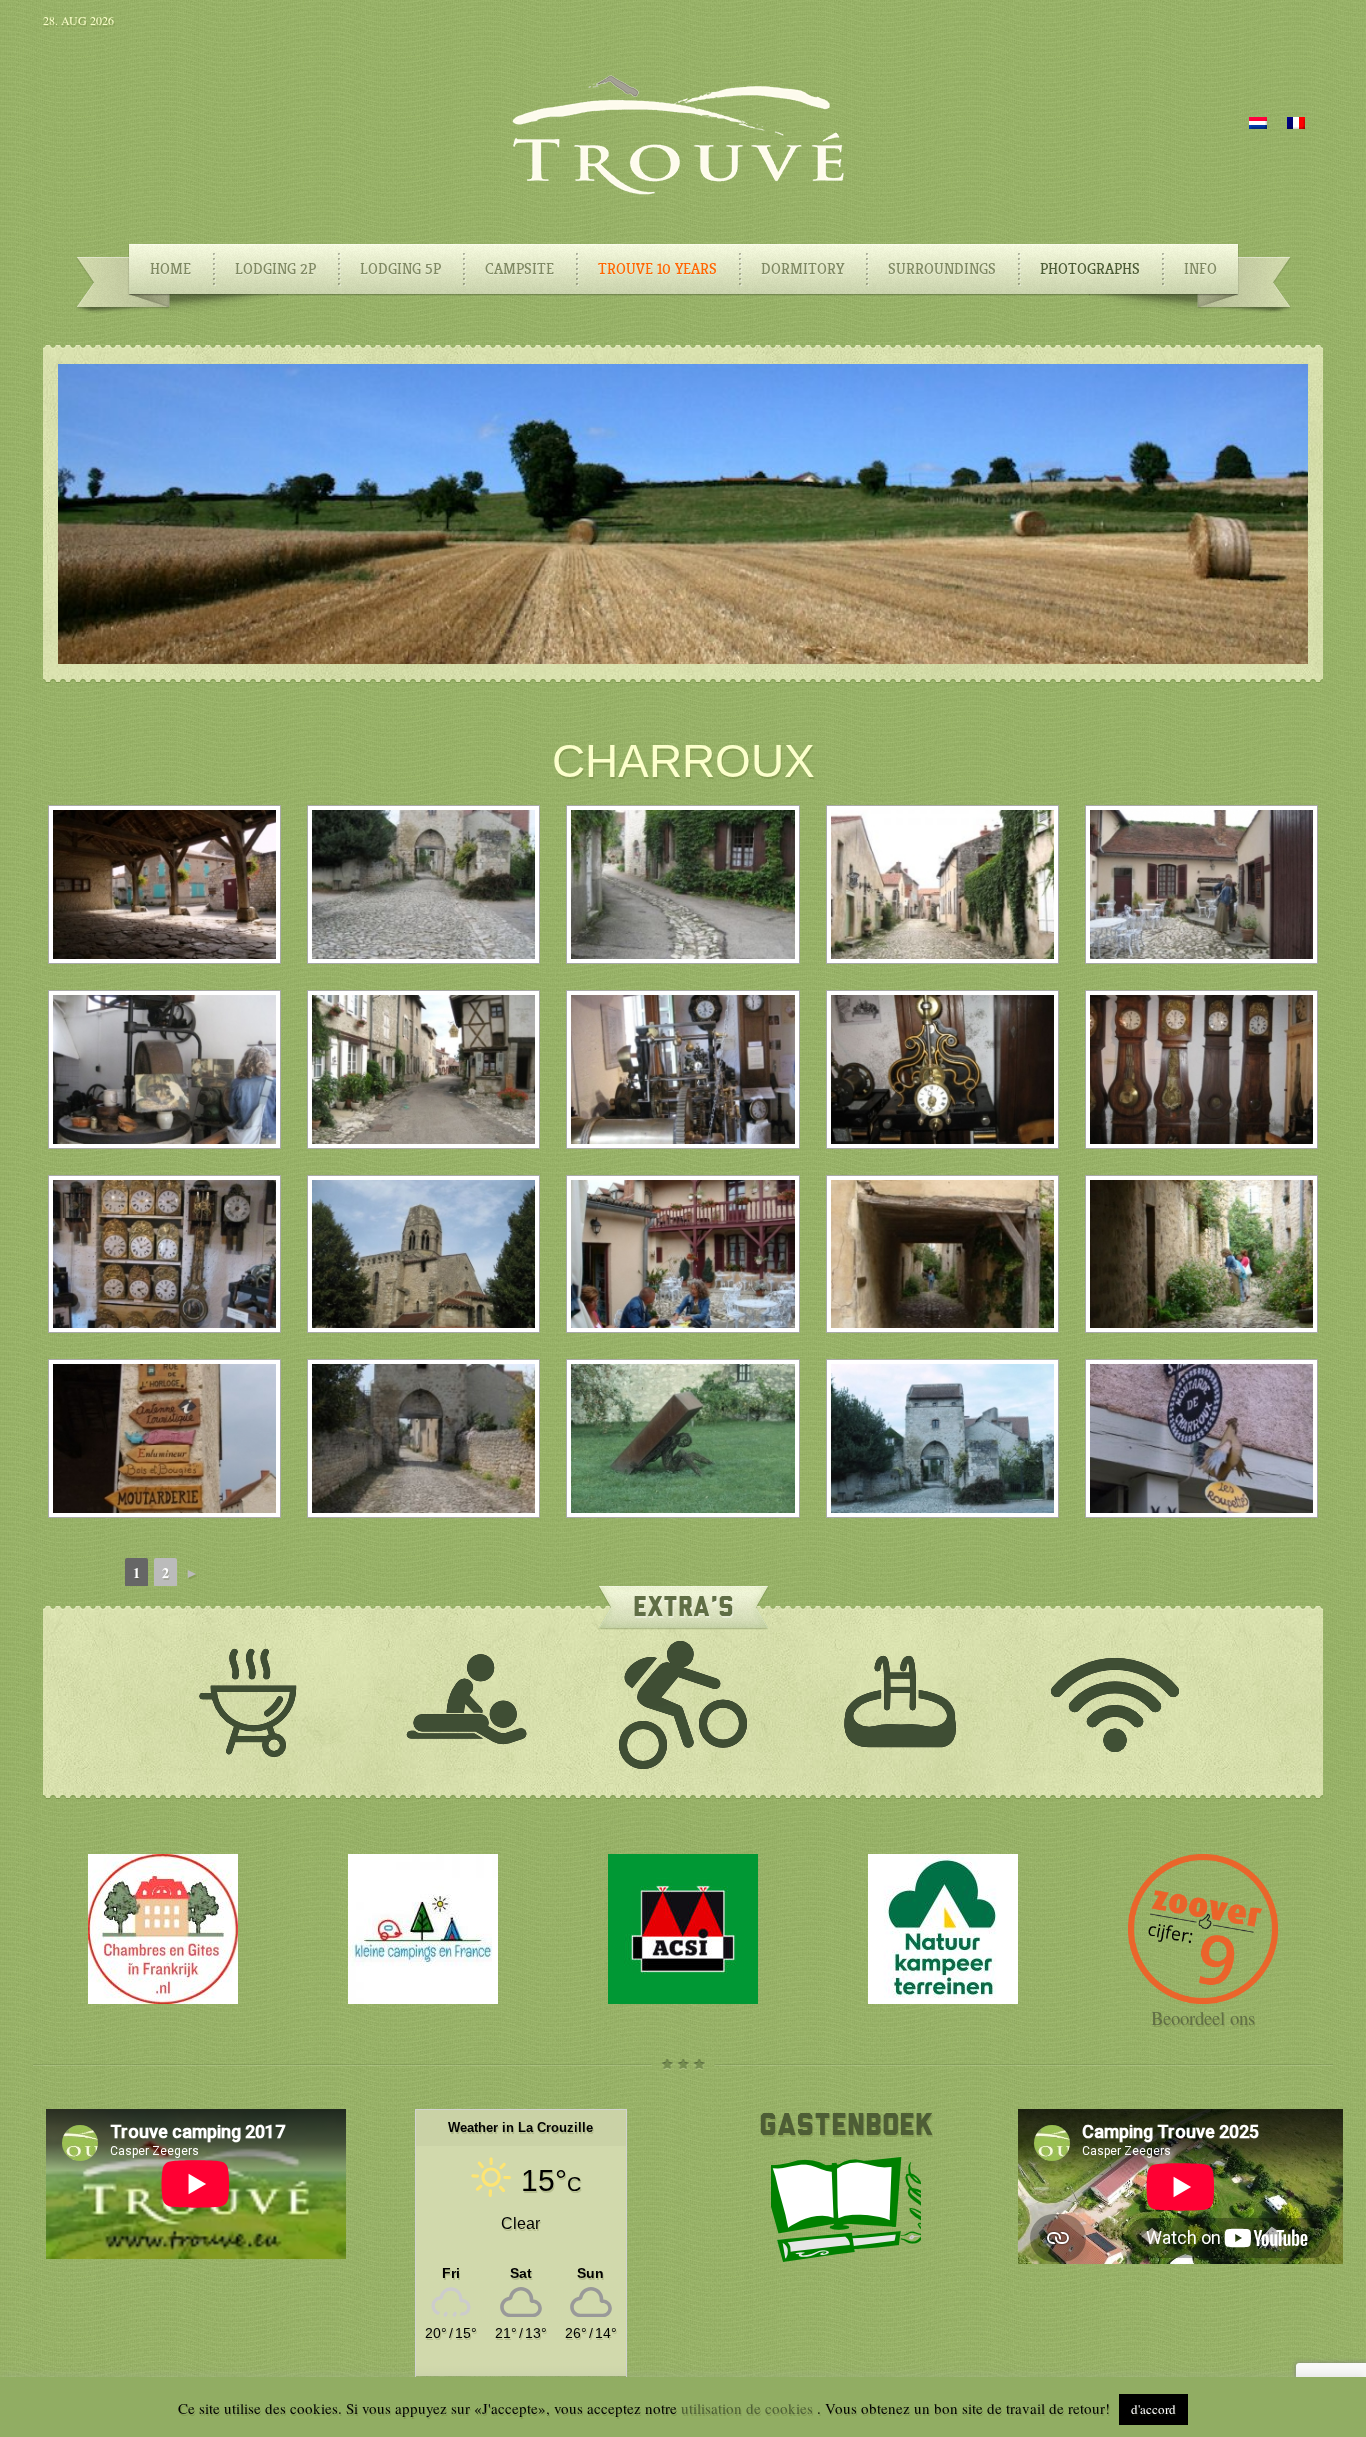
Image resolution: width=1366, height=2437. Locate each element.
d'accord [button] (1153, 2409)
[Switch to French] (1296, 121)
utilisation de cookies (749, 2408)
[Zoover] (1203, 1998)
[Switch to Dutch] (1258, 121)
